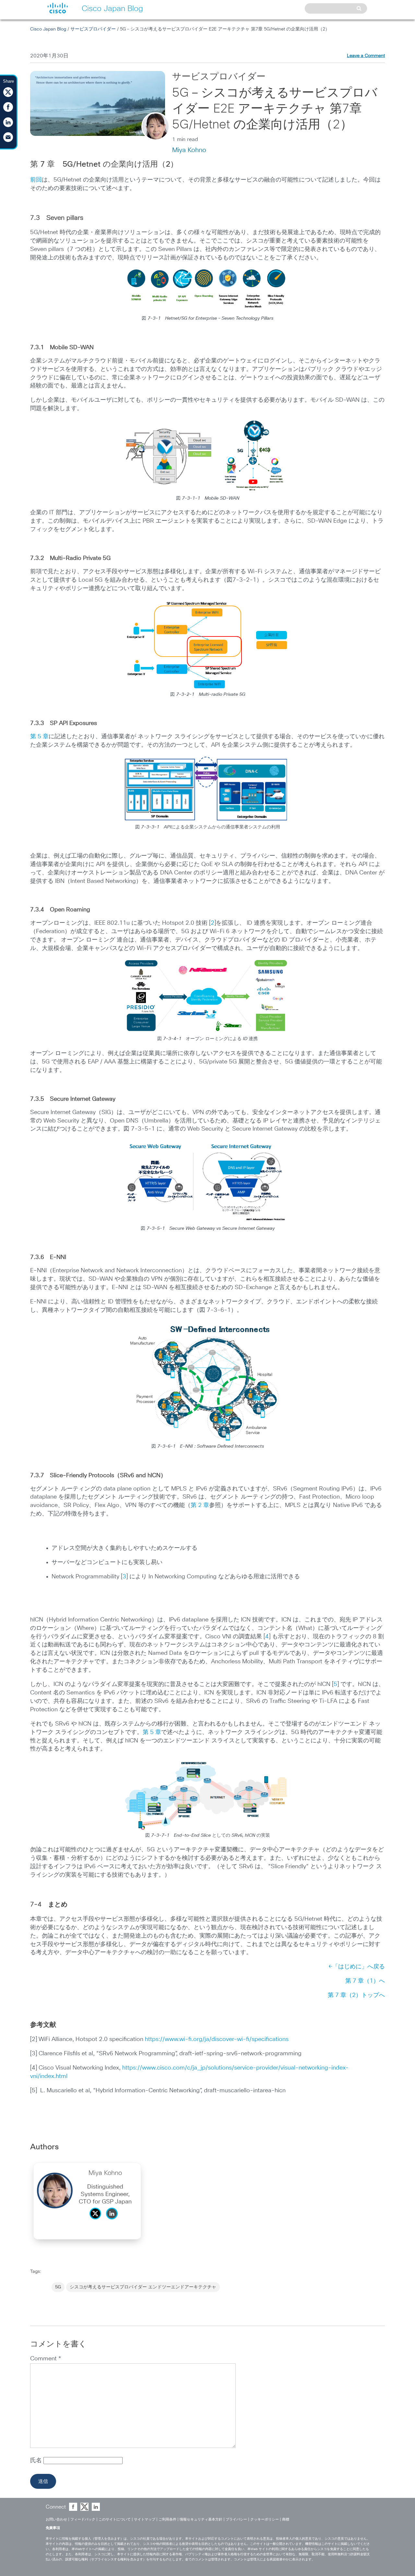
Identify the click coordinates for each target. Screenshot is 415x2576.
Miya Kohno (189, 150)
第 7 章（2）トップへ (356, 1995)
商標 (286, 2519)
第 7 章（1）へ (365, 1981)
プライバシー (236, 2519)
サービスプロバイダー (93, 29)
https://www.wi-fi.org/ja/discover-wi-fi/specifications (217, 2039)
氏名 (37, 2461)
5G (58, 2287)
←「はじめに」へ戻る (357, 1967)
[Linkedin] (113, 2221)
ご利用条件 (167, 2519)
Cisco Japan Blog (48, 29)
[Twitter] (97, 2221)
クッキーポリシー (265, 2519)
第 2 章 (200, 1505)
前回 (36, 180)
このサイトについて (115, 2519)
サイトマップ (145, 2519)
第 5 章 (39, 737)
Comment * (46, 2359)
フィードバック (83, 2519)
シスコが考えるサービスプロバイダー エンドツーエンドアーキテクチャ (143, 2287)
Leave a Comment (366, 56)
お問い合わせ (56, 2519)
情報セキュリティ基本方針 (201, 2519)
